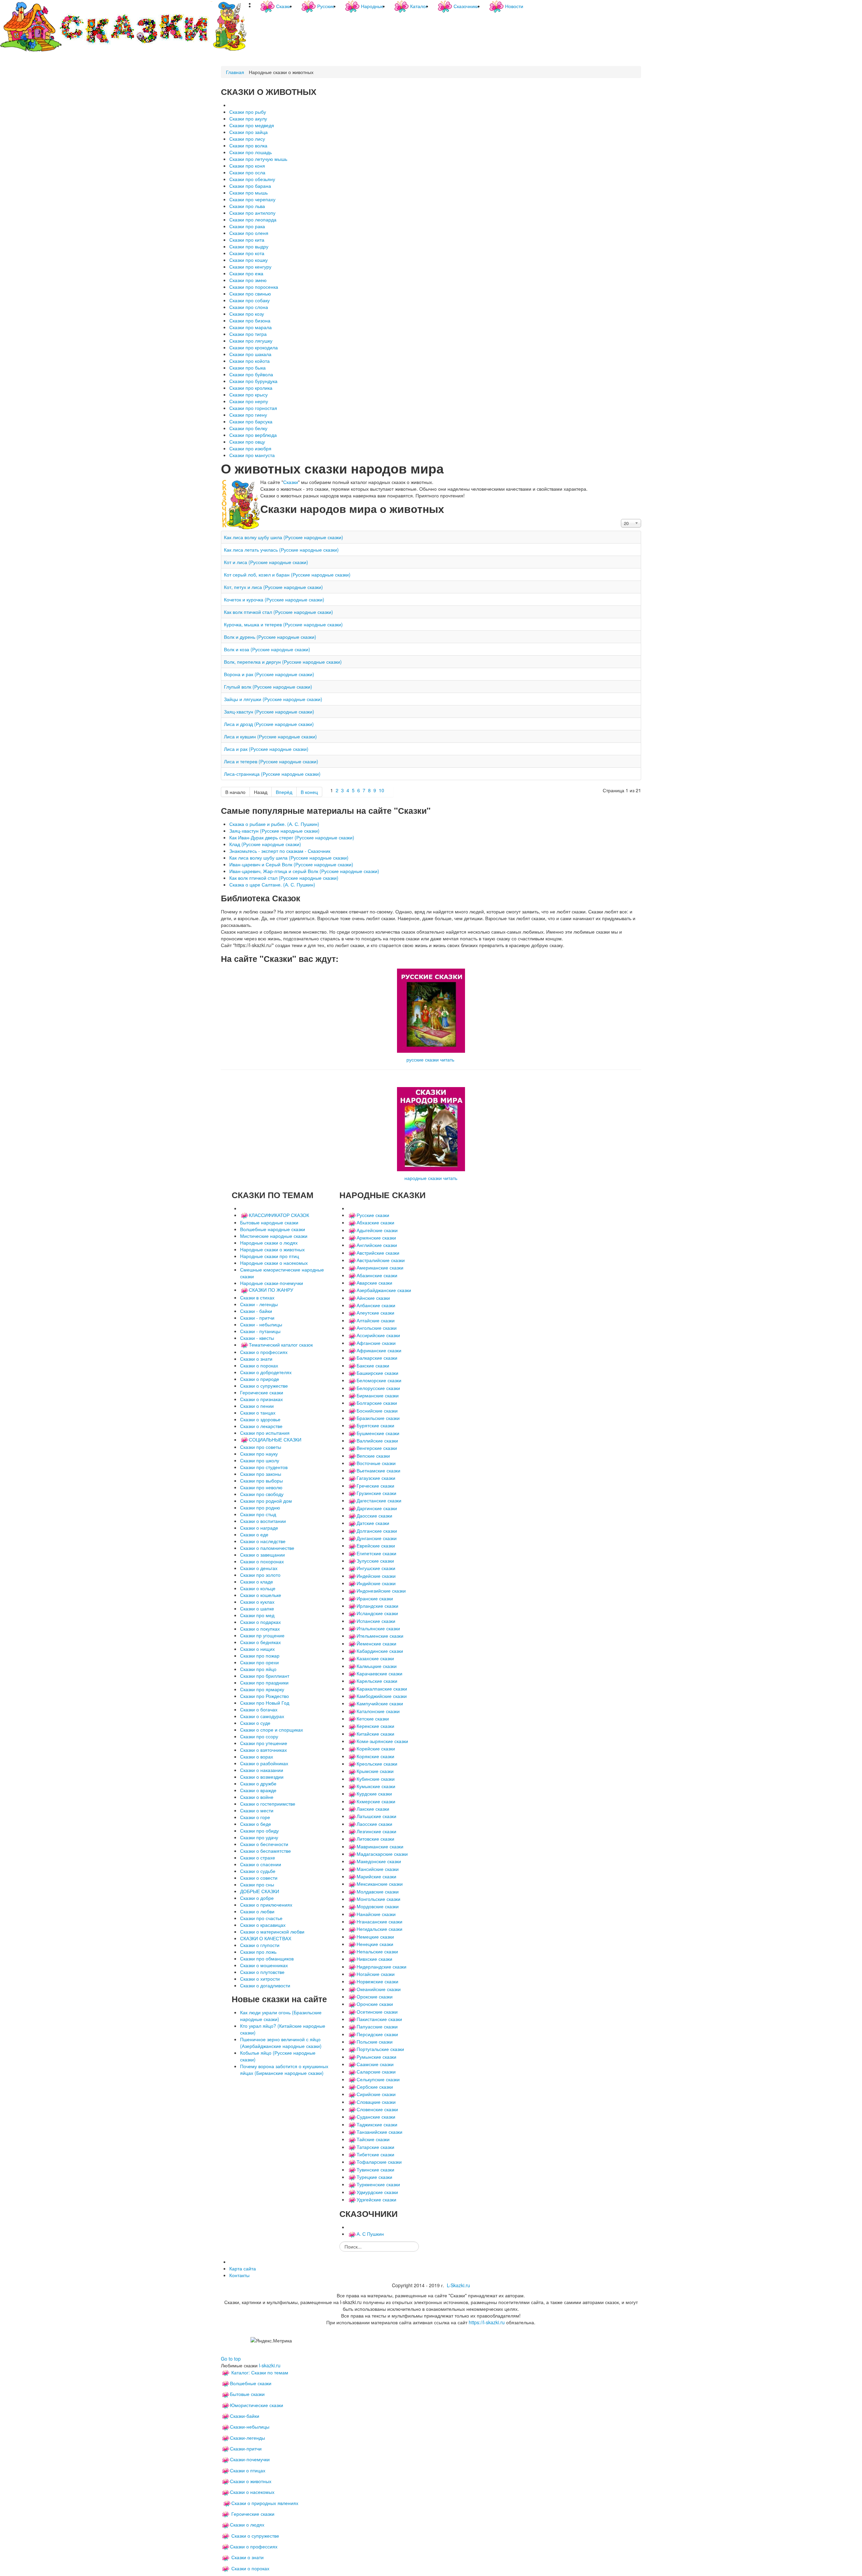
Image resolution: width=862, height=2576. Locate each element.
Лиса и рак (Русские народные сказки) (266, 749)
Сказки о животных (251, 2481)
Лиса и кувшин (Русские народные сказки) (270, 736)
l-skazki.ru (270, 2365)
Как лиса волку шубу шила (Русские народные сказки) (284, 537)
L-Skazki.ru (458, 2285)
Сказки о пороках (250, 2568)
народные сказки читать (431, 1178)
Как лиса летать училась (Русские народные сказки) (281, 550)
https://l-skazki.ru (487, 2322)
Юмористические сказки (257, 2405)
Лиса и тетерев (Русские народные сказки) (271, 761)
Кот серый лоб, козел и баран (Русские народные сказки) (287, 575)
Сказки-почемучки (250, 2459)
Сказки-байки (245, 2416)
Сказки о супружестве (255, 2536)
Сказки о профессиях (254, 2546)
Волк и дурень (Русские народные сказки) (270, 637)
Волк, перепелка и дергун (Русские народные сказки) (283, 662)
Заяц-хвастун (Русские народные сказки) (269, 711)
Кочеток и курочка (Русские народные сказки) (274, 599)
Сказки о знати (247, 2557)
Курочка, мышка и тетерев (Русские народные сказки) (283, 624)
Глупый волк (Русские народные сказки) (268, 687)
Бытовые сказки (247, 2394)
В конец (309, 792)
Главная (235, 72)
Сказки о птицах (248, 2470)
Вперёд (284, 792)
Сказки (291, 482)
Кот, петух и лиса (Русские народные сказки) (273, 587)
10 (382, 790)
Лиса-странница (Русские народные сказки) (272, 774)
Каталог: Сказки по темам (259, 2372)
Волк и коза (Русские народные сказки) (267, 649)
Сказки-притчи (246, 2448)
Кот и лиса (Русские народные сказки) (266, 562)
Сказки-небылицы (250, 2427)
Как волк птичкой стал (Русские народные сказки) (278, 612)
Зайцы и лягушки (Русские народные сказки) (273, 699)
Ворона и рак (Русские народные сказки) (269, 674)
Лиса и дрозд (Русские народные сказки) (269, 724)
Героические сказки (253, 2514)
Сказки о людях (247, 2525)
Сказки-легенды (247, 2438)
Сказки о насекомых (252, 2492)
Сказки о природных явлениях (265, 2503)
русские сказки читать (430, 1059)
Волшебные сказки (251, 2383)
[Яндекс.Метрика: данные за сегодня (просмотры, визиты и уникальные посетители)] (271, 2340)
